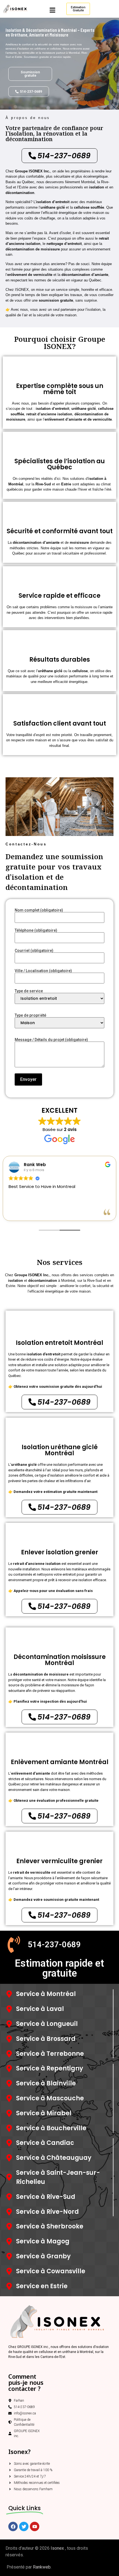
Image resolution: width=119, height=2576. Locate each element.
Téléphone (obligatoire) (36, 930)
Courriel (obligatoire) (34, 951)
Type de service (29, 991)
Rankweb (42, 2567)
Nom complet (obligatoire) (39, 910)
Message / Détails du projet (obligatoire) (51, 1040)
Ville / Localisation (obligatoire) (43, 971)
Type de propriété (30, 1015)
